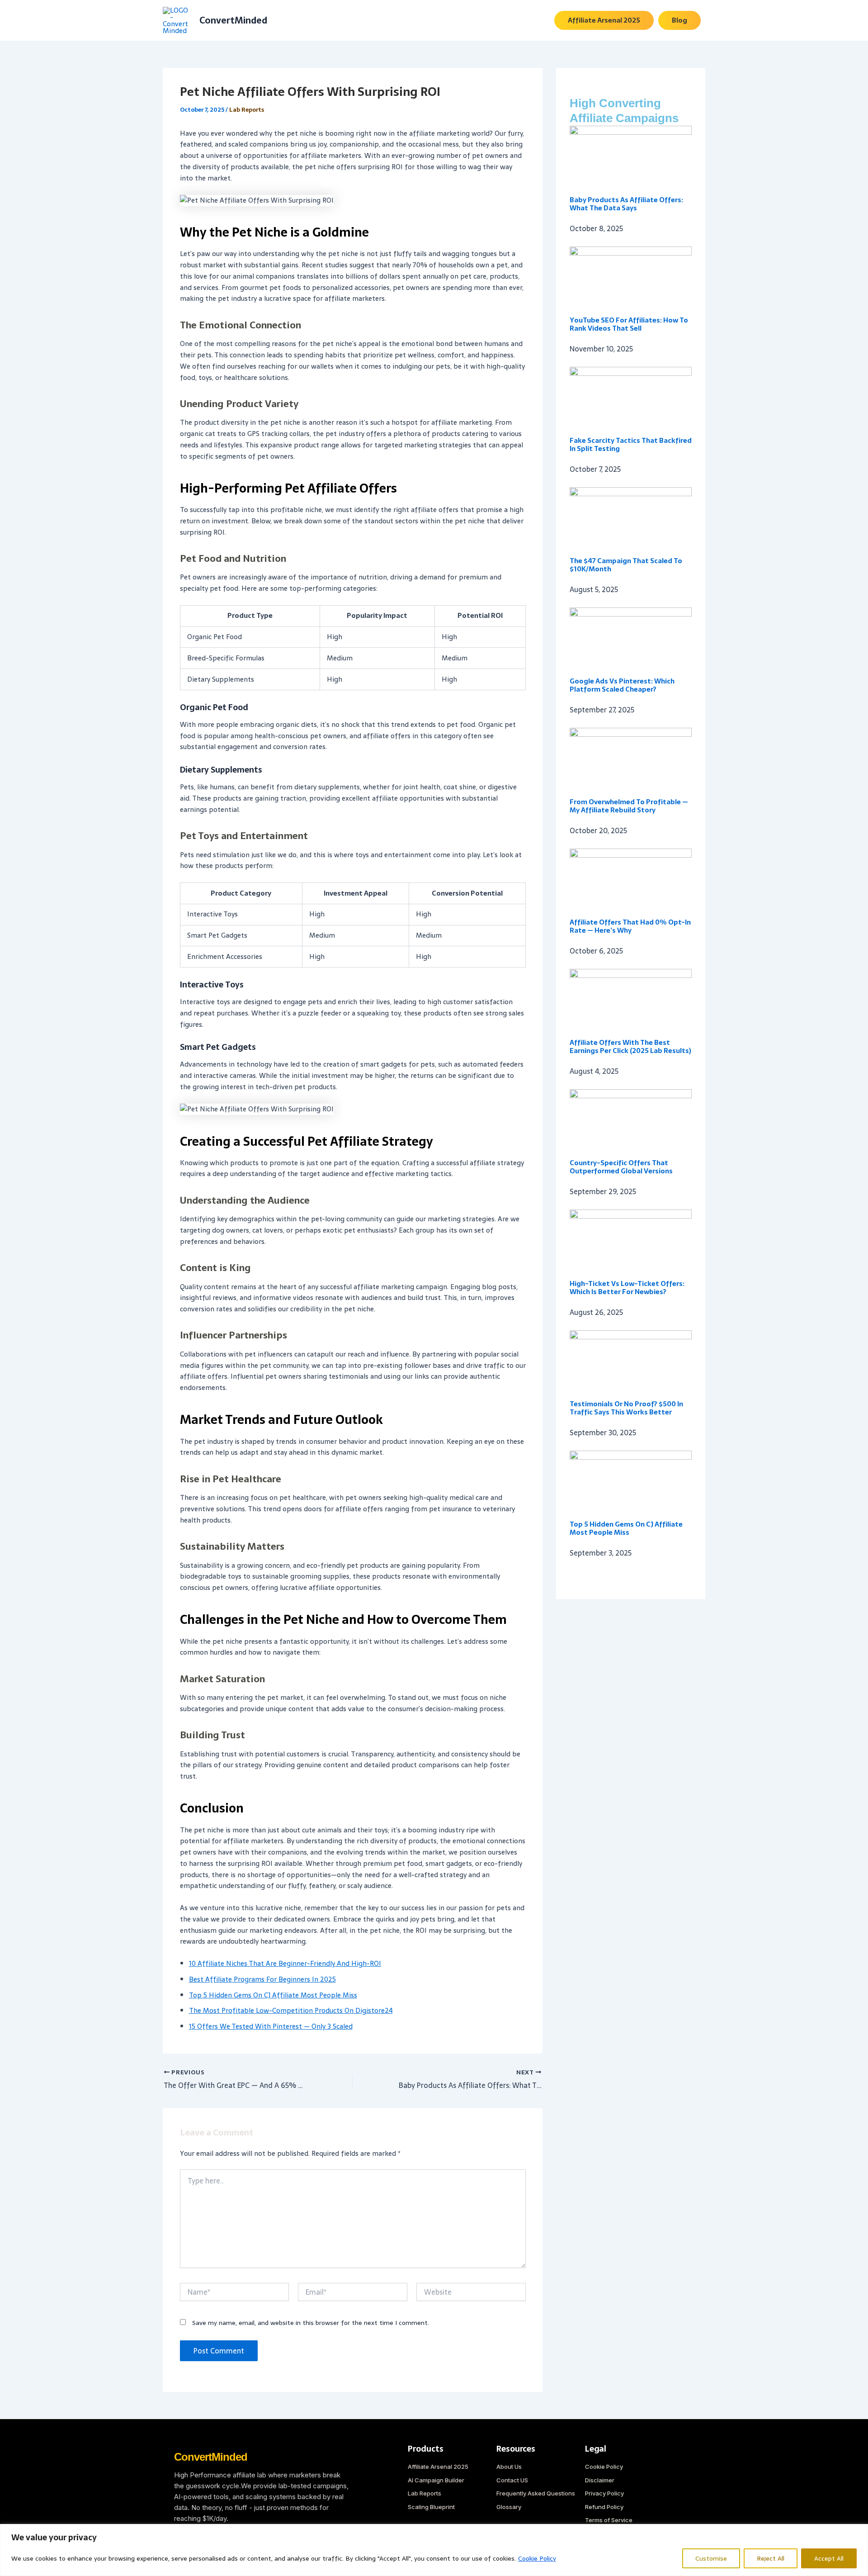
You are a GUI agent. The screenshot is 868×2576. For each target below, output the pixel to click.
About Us (509, 2467)
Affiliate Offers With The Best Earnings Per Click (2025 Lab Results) (630, 1046)
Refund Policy (604, 2507)
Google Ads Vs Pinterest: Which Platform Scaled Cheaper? (622, 685)
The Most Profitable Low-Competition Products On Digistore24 (291, 2010)
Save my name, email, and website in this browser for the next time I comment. (311, 2323)
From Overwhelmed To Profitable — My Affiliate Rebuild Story (629, 806)
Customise (711, 2558)
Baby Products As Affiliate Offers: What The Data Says (626, 204)
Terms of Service (609, 2520)
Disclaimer (600, 2480)
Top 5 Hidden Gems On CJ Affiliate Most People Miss (273, 1995)
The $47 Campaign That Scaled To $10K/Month (626, 565)
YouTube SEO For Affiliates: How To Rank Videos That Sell (629, 324)
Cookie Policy (537, 2558)
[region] (434, 2550)
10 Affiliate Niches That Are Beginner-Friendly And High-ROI (285, 1963)
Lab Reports (247, 110)
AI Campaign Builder (436, 2480)
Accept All (829, 2558)
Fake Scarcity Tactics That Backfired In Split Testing (631, 444)
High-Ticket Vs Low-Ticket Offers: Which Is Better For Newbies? (627, 1288)
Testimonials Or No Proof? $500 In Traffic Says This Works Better (626, 1408)
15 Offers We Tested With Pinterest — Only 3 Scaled (271, 2026)
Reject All (771, 2558)
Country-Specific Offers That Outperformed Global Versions (621, 1167)
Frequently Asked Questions (536, 2493)
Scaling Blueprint (431, 2507)
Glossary (509, 2507)
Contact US (512, 2480)
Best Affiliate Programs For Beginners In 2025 (262, 1979)
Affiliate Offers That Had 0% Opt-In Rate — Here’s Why (630, 926)
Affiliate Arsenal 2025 (438, 2467)
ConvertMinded (233, 20)
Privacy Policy (604, 2493)
